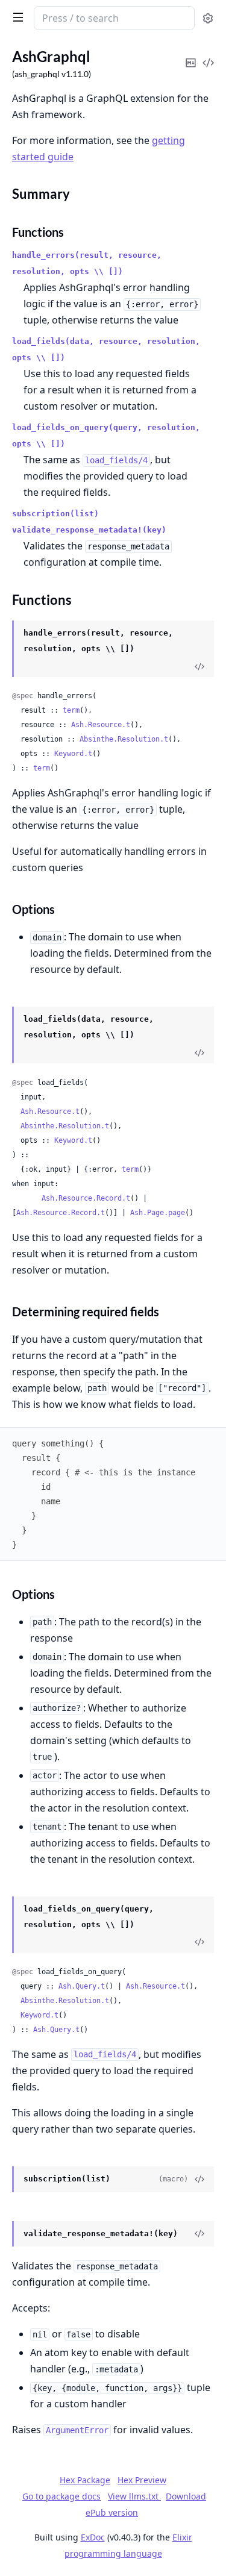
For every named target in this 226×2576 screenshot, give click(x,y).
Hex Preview (142, 2480)
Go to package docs (61, 2496)
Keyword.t (73, 754)
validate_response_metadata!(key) (89, 530)
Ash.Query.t (82, 1986)
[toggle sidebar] (16, 17)
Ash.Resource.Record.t (86, 1198)
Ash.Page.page (158, 1213)
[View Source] (199, 666)
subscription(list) (55, 514)
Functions (38, 232)
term (71, 710)
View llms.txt (134, 2496)
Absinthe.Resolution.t (124, 739)
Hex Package (85, 2480)
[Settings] (208, 18)
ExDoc (93, 2537)
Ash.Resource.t (101, 725)
